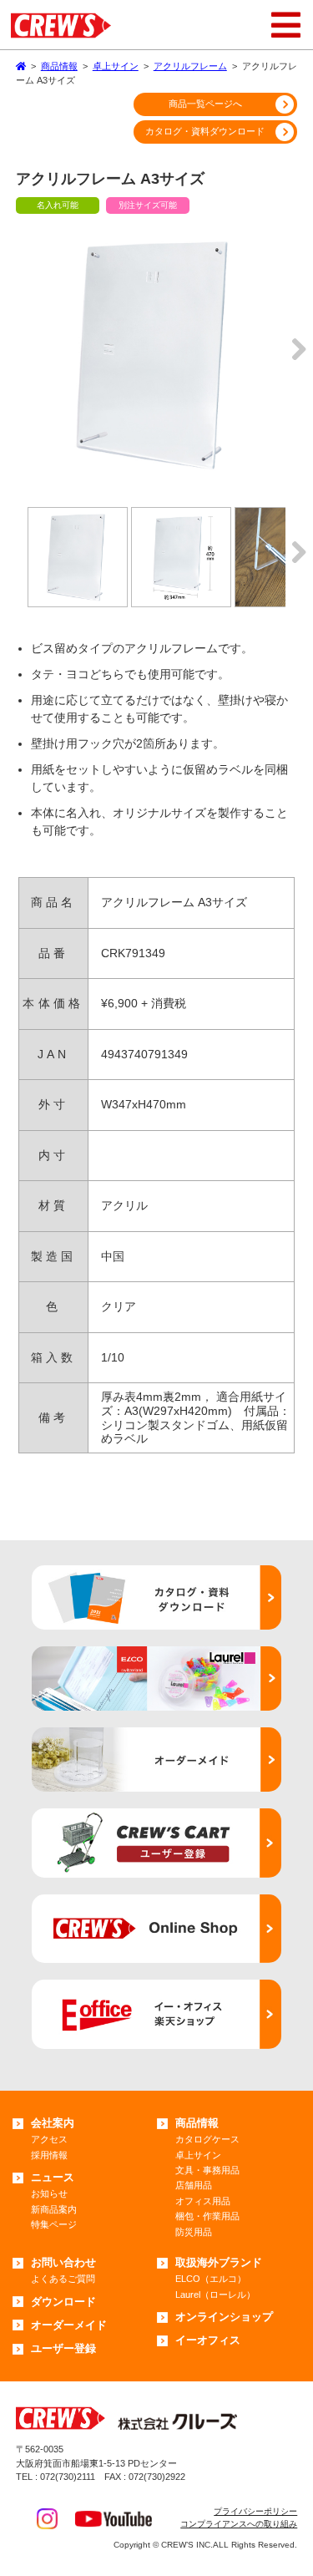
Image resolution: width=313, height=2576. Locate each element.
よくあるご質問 (63, 2279)
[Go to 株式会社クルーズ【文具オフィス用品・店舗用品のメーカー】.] (21, 66)
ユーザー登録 (63, 2348)
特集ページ (54, 2224)
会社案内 (53, 2123)
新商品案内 (54, 2209)
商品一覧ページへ (205, 104)
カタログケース (207, 2139)
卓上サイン (198, 2155)
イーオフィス (208, 2340)
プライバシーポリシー (255, 2511)
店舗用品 (194, 2185)
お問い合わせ (63, 2262)
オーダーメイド (69, 2325)
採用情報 (49, 2155)
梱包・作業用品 (207, 2216)
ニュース (53, 2177)
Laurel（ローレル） (215, 2295)
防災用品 (194, 2232)
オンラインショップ (224, 2317)
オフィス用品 (203, 2201)
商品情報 (197, 2123)
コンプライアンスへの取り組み (239, 2524)
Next (294, 362)
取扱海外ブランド (219, 2262)
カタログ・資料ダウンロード (205, 131)
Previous (19, 362)
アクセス (49, 2139)
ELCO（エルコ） (211, 2279)
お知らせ (49, 2193)
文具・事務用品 (207, 2170)
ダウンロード (63, 2302)
